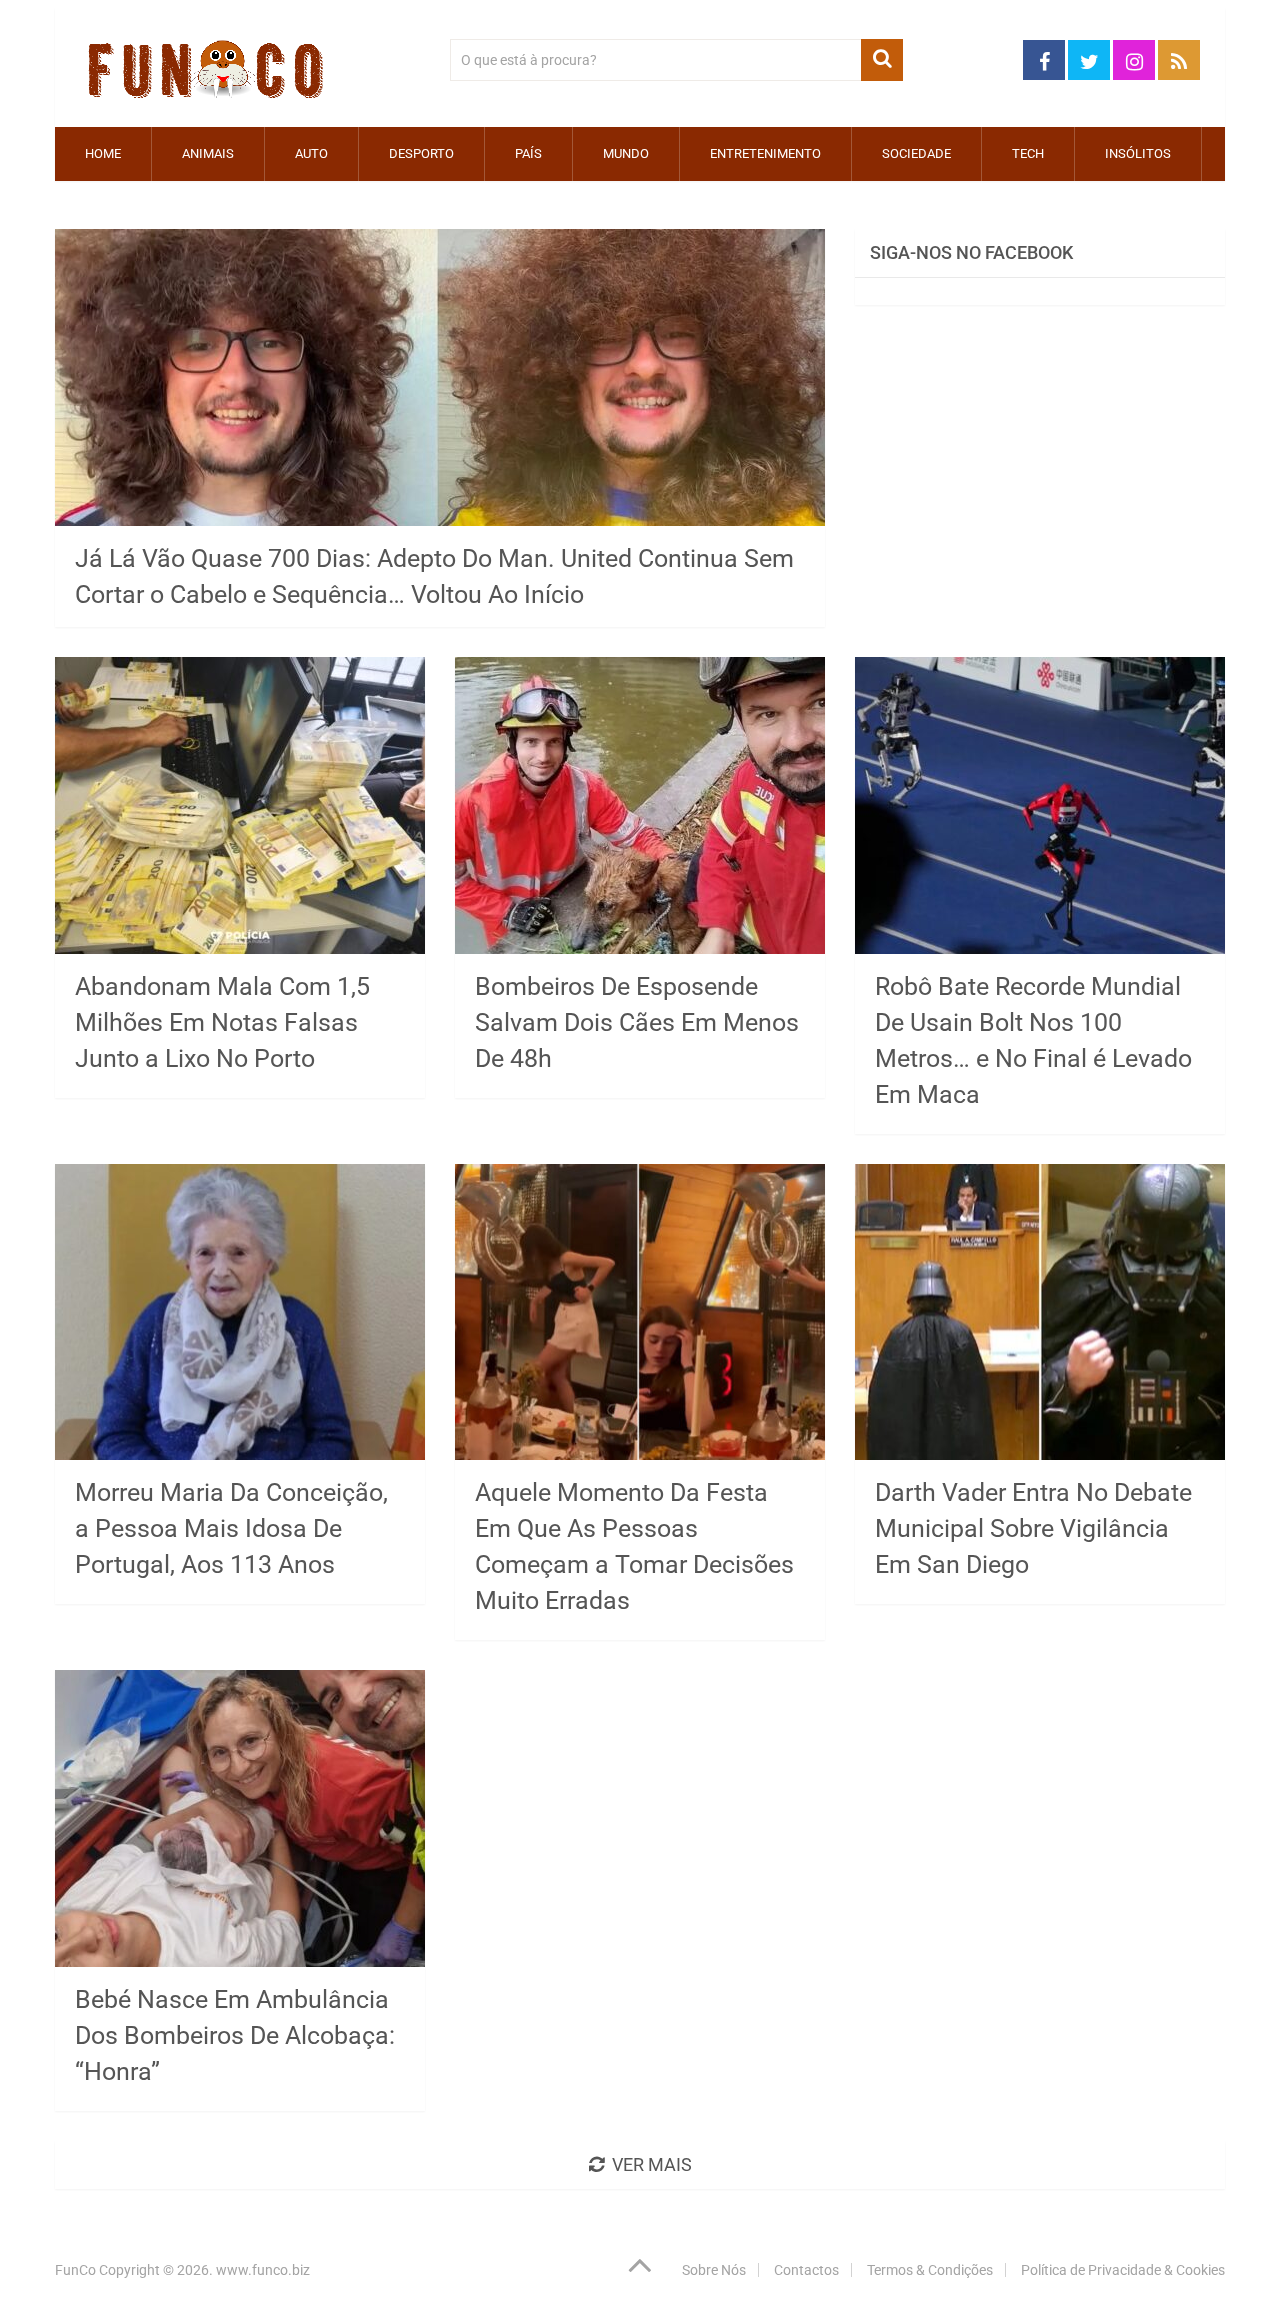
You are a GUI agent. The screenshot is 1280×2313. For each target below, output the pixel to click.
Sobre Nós (714, 2270)
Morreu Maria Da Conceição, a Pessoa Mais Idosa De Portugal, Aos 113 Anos (231, 1528)
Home (103, 153)
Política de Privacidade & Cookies (1123, 2270)
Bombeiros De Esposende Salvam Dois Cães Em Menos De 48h (637, 1022)
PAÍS (528, 153)
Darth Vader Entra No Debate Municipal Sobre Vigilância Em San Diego (1033, 1528)
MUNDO (626, 153)
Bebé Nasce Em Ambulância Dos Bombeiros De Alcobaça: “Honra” (235, 2035)
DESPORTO (421, 153)
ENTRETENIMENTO (765, 153)
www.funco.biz (263, 2270)
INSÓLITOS (1138, 153)
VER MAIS (652, 2164)
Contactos (806, 2270)
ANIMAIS (208, 153)
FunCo (75, 2270)
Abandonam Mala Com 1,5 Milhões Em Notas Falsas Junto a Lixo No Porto (222, 1022)
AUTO (311, 153)
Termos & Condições (930, 2270)
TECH (1028, 153)
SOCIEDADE (916, 153)
